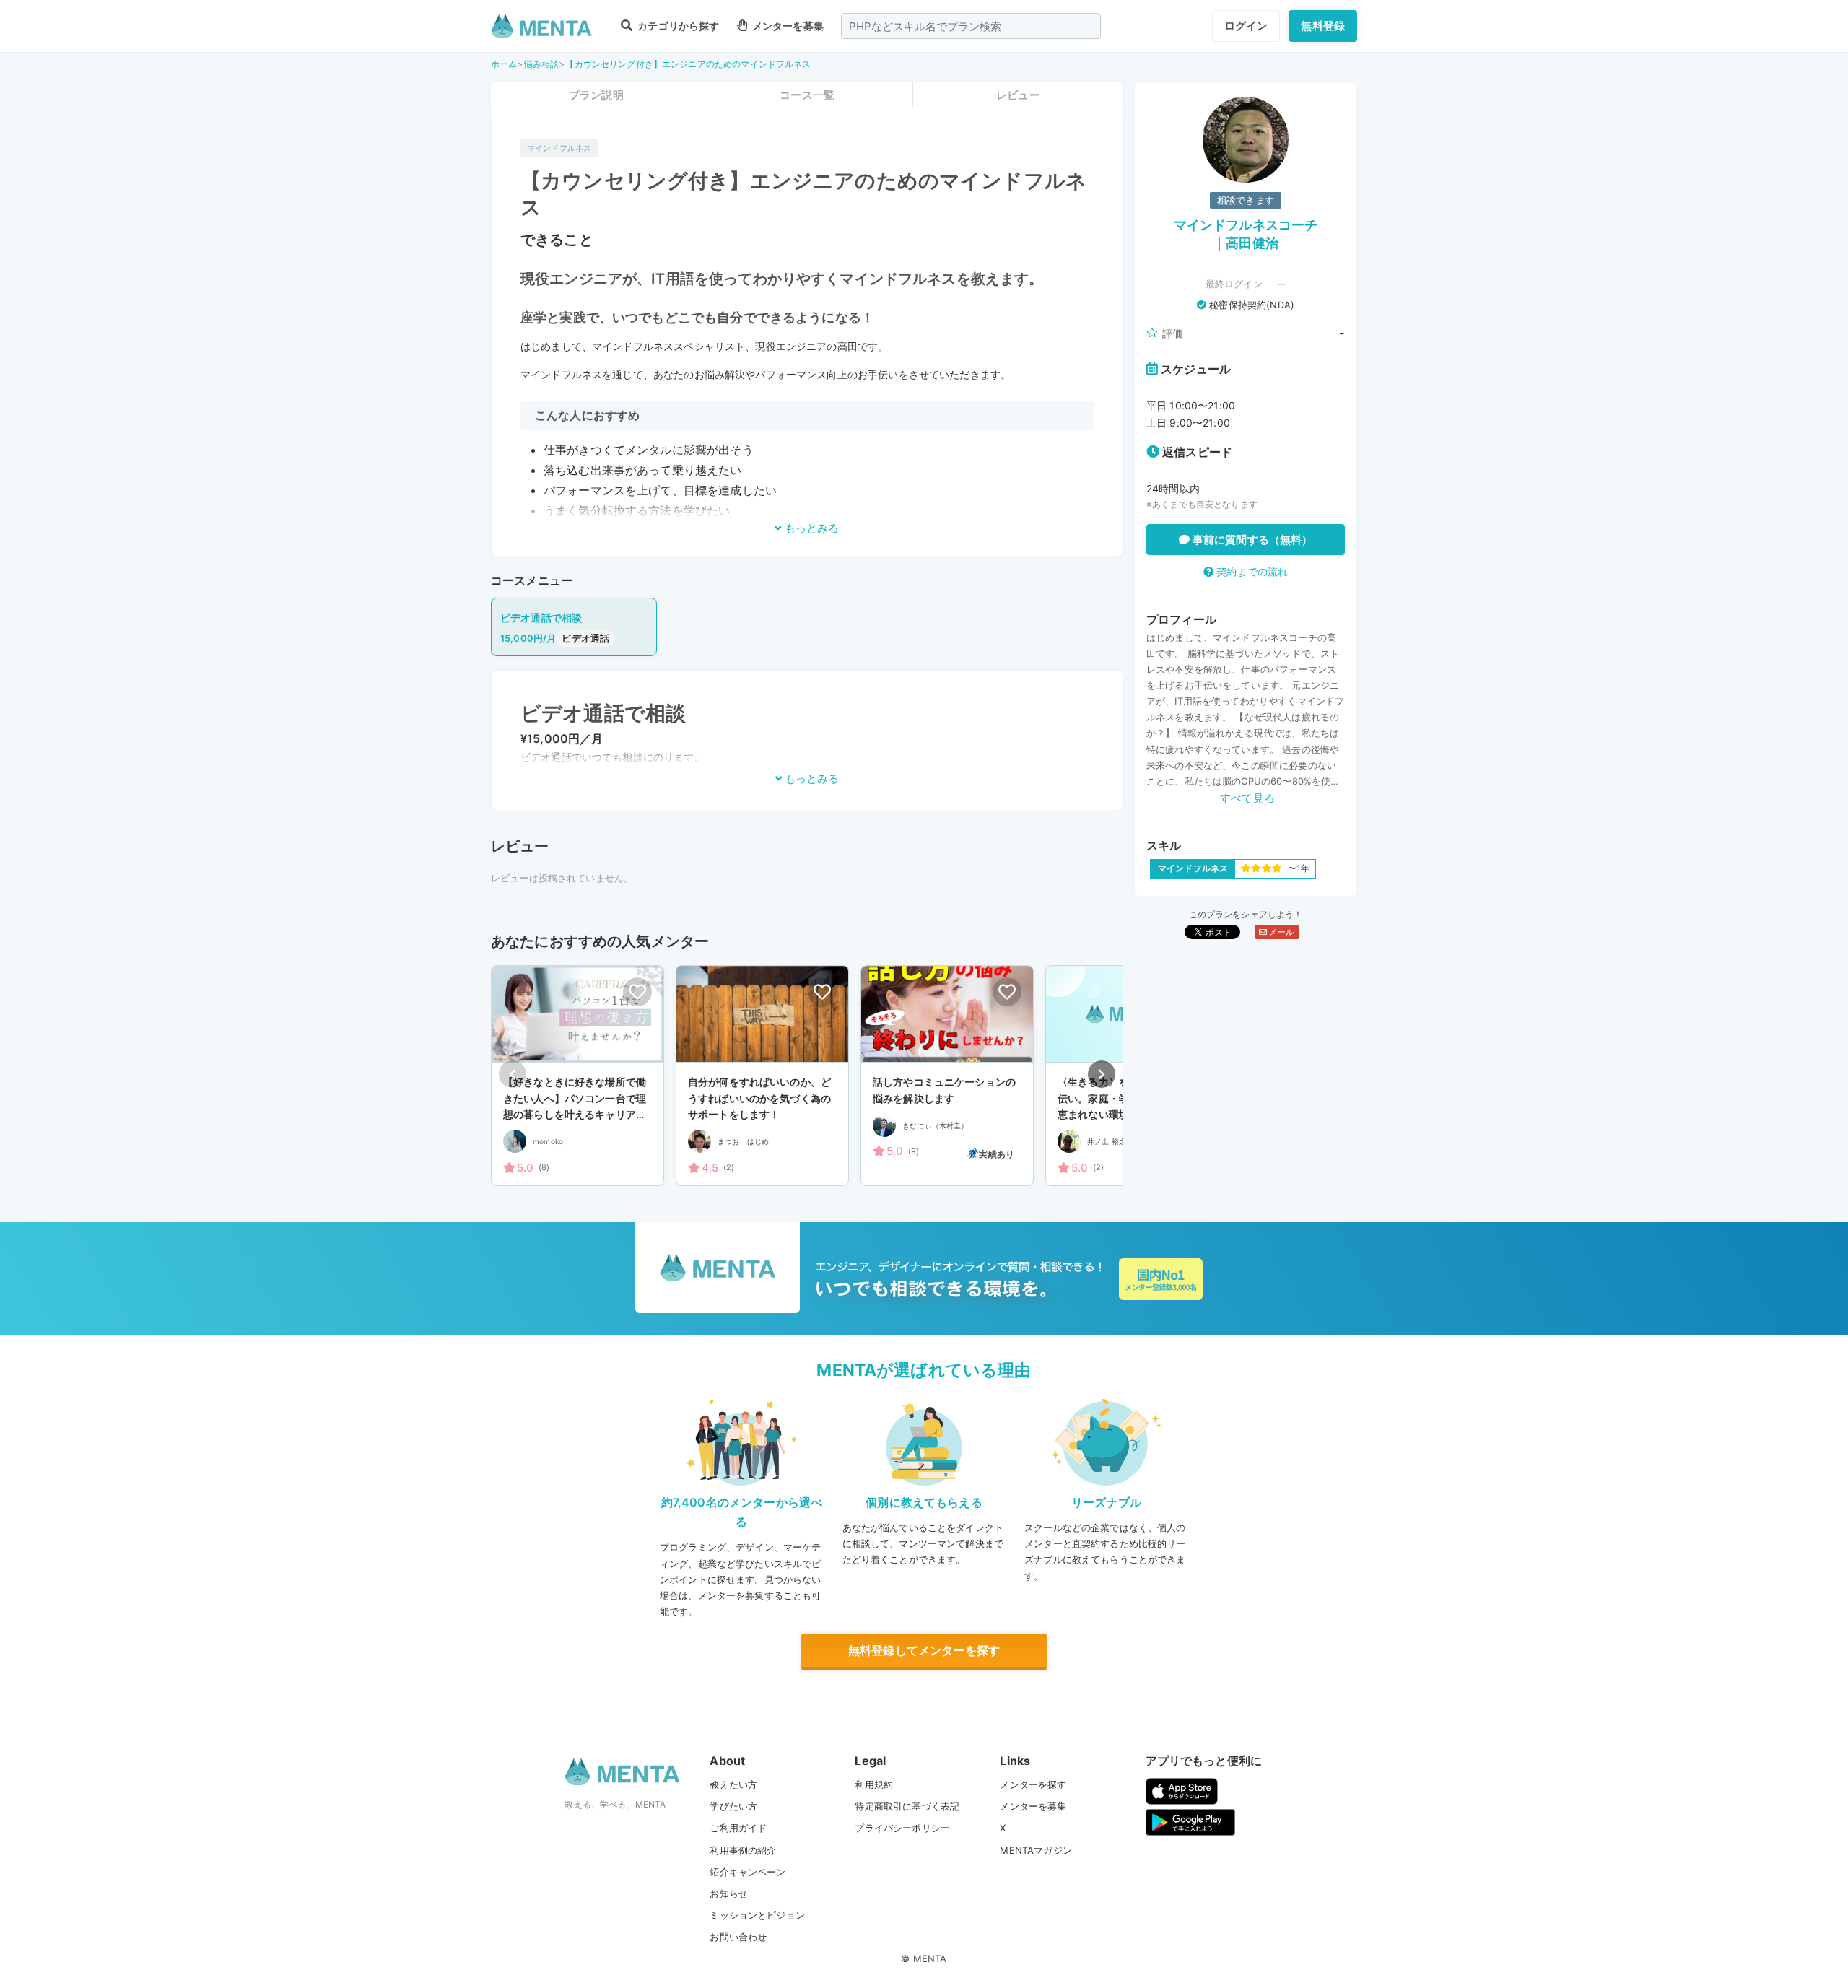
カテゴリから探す (677, 26)
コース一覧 (807, 95)
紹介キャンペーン (748, 1872)
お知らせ (729, 1893)
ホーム (504, 64)
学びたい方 (733, 1806)
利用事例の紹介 (743, 1850)
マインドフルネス (559, 148)
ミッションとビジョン (757, 1915)
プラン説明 (596, 95)
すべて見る (1247, 798)
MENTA (930, 1958)
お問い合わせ (738, 1937)
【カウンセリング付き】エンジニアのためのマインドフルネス (688, 64)
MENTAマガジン (1036, 1850)
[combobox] (971, 26)
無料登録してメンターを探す (924, 1650)
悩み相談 (542, 64)
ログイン (1246, 26)
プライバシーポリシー (902, 1828)
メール (1280, 932)
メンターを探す (1033, 1784)
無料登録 (1323, 26)
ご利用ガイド (738, 1828)
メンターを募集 (787, 26)
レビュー (1018, 95)
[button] (1102, 1074)
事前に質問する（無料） (1251, 540)
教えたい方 (733, 1784)
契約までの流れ (1251, 571)
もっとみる (810, 528)
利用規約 (874, 1784)
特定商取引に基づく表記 (907, 1806)
